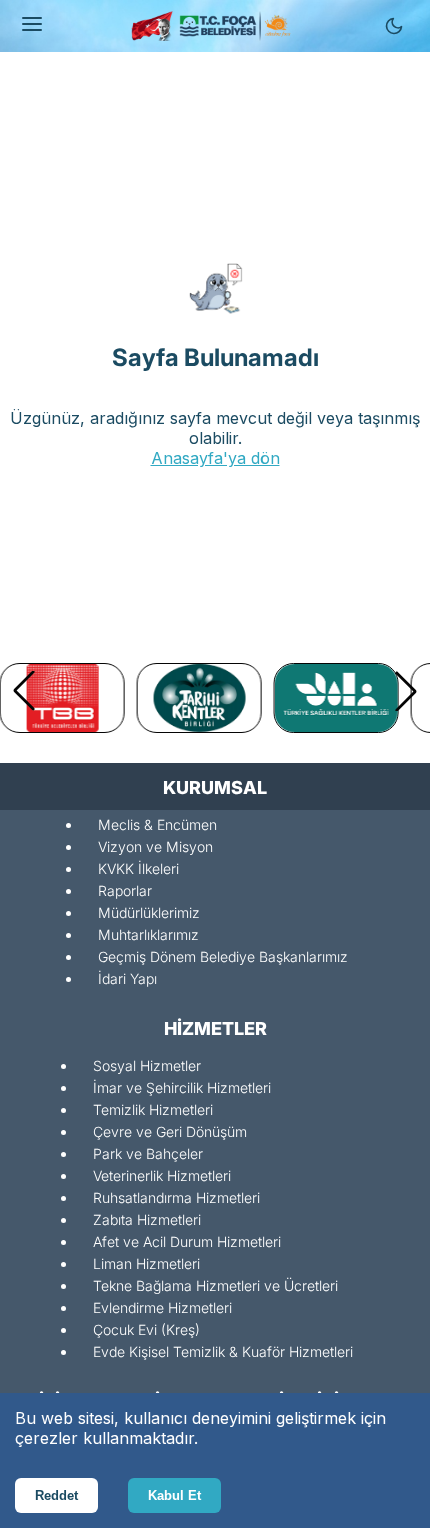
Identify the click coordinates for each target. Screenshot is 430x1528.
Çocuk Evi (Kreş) (146, 1329)
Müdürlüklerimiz (149, 912)
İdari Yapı (127, 978)
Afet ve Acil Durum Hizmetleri (187, 1241)
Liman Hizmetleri (146, 1263)
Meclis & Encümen (157, 824)
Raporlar (125, 890)
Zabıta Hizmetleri (147, 1219)
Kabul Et (174, 1495)
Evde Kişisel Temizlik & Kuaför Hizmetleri (223, 1351)
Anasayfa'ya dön (215, 458)
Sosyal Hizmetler (147, 1065)
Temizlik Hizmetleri (153, 1109)
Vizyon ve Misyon (155, 846)
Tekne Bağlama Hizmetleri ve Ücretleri (215, 1285)
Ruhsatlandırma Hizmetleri (176, 1197)
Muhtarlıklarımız (148, 934)
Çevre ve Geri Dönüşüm (170, 1131)
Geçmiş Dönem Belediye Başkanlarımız (223, 956)
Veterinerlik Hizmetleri (162, 1175)
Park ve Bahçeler (148, 1153)
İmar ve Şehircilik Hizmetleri (182, 1087)
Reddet (56, 1495)
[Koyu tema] (394, 26)
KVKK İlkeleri (138, 868)
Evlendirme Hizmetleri (162, 1307)
